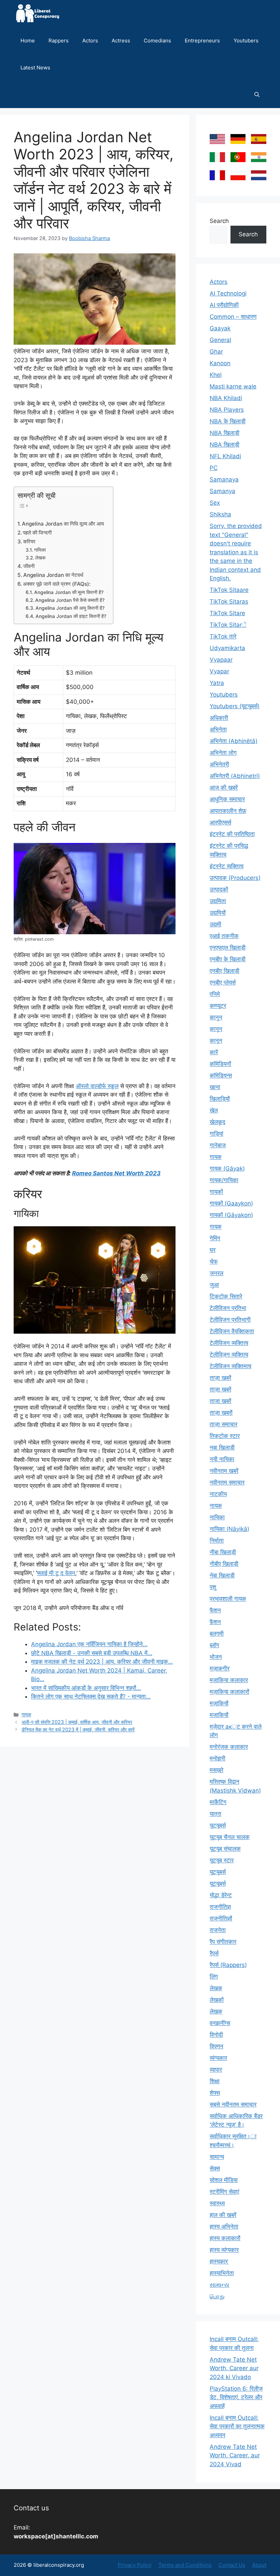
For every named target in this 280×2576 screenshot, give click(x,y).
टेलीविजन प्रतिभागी (230, 1320)
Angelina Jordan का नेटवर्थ (53, 575)
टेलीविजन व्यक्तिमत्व (230, 1366)
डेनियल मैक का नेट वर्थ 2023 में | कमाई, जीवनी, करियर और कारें (78, 1729)
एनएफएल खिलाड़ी (228, 948)
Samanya (222, 491)
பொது (217, 2296)
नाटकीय (218, 1494)
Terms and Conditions (185, 2565)
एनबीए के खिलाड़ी (228, 959)
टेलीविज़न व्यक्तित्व (229, 1355)
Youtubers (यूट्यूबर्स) (235, 706)
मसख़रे (216, 1770)
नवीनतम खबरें (224, 1471)
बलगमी (217, 1634)
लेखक (40, 558)
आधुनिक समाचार (227, 799)
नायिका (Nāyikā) (229, 1529)
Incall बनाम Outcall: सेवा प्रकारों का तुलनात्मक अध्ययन (237, 2426)
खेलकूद (218, 1122)
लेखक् (216, 2011)
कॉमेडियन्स (221, 1075)
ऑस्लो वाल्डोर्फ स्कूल (97, 1086)
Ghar (216, 352)
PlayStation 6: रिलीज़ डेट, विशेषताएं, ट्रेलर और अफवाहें (236, 2397)
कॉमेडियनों (220, 1064)
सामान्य (217, 2157)
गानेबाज (218, 1145)
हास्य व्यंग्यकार (224, 2250)
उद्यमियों (218, 913)
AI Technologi (228, 293)
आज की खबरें (224, 788)
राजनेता (218, 1930)
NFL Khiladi (225, 456)
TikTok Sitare (227, 613)
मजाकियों (219, 1715)
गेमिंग (215, 1238)
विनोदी (216, 2035)
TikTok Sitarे (228, 625)
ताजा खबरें (220, 1401)
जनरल (216, 1273)
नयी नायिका (222, 1459)
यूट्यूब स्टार (222, 1860)
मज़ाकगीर (220, 1668)
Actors (90, 41)
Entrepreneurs (202, 41)
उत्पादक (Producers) (235, 878)
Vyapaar (221, 660)
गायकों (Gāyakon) (231, 1215)
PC (214, 468)
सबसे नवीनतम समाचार (233, 2104)
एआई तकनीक (224, 936)
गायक (26, 1714)
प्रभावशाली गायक (228, 1599)
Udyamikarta (227, 648)
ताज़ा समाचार (223, 1424)
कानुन (216, 1017)
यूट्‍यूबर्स (218, 1872)
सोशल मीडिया (224, 2180)
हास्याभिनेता (222, 2273)
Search (219, 221)
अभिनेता (218, 729)
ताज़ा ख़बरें (220, 1389)
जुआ (214, 1285)
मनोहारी (218, 1758)
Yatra (217, 683)
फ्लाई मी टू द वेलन (56, 1573)
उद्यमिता (218, 901)
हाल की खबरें (223, 2215)
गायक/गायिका (224, 1180)
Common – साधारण (233, 317)
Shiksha (220, 514)
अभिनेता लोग (223, 753)
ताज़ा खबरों (221, 1413)
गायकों (216, 1192)
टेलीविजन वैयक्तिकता (232, 1331)
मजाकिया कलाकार (229, 1680)
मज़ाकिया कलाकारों (229, 1692)
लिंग (214, 1977)
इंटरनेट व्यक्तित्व (227, 866)
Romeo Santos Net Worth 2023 (116, 1173)
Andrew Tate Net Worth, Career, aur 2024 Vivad (235, 2455)
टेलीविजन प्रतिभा (228, 1308)
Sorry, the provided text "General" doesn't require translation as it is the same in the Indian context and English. (236, 552)
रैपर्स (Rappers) (228, 1965)
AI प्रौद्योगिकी (224, 305)
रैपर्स (214, 1953)
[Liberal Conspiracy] (37, 14)
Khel (216, 375)
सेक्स (215, 2168)
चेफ (214, 1261)
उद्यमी (215, 924)
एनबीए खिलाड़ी (225, 971)
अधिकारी (219, 718)
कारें (214, 1052)
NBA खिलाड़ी (225, 445)
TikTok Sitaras (229, 602)
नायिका (217, 1517)
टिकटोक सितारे (226, 1296)
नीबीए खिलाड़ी (224, 1564)
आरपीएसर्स (220, 822)
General (220, 340)
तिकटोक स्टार (225, 1436)
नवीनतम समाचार (227, 1482)
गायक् (216, 1227)
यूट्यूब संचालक (225, 1849)
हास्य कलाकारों (225, 2238)
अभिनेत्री (219, 764)
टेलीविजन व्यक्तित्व (229, 1343)
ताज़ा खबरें (220, 1378)
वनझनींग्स (220, 2023)
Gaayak (220, 328)
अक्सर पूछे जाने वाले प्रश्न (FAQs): (57, 584)
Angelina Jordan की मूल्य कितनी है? (69, 592)
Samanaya (224, 479)
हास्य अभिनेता (224, 2227)
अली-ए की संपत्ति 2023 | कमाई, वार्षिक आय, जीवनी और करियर (77, 1722)
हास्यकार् (219, 2261)
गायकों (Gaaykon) (231, 1203)
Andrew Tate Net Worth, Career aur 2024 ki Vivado (234, 2368)
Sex (215, 503)
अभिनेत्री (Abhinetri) (235, 776)
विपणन (216, 2046)
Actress (121, 41)
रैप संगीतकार (223, 1942)
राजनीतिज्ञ (220, 1907)
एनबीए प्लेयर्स (223, 982)
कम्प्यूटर (218, 1006)
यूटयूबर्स (218, 1825)
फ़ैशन (215, 1622)
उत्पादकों (219, 889)
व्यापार (216, 2070)
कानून (216, 1041)
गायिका (40, 550)
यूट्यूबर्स (218, 1884)
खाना (215, 1087)
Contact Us (232, 2565)
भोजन (216, 1657)
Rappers (59, 41)
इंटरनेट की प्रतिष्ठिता (232, 834)
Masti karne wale (233, 386)
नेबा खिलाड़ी (222, 1575)
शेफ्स (215, 2093)
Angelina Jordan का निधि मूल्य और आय (63, 524)
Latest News (35, 68)
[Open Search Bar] (257, 95)
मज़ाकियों (219, 1703)
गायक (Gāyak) (227, 1168)
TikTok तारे (223, 636)
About (259, 2565)
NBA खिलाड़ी (225, 433)
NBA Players (227, 410)
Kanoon (220, 363)
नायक (216, 1506)
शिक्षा (215, 2081)
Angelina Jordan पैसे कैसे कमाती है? (70, 600)
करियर (29, 541)
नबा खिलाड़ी (222, 1448)
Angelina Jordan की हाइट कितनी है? (71, 616)
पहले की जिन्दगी (37, 533)
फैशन (215, 1610)
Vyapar (219, 671)
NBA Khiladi (226, 398)
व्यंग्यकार (218, 2058)
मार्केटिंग (218, 1802)
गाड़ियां (216, 1134)
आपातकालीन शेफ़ (228, 811)
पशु (213, 1587)
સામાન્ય (219, 2285)
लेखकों (217, 2000)
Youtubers (246, 41)
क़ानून (216, 1029)
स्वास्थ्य (217, 2203)
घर (213, 1250)
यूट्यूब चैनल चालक (230, 1837)
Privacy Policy (135, 2565)
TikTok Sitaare (229, 590)
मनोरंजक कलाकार (229, 1747)
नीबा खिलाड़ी (223, 1552)
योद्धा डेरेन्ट (221, 1895)
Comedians (157, 41)
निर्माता (217, 1541)
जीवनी (29, 566)
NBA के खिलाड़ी (228, 421)
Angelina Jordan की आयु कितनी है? (70, 608)
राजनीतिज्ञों (221, 1918)
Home (28, 41)
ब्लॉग (214, 1645)
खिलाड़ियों (220, 1099)
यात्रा (215, 1814)
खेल (214, 1110)
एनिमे (215, 994)
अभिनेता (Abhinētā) (234, 741)
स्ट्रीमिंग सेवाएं (224, 2192)
